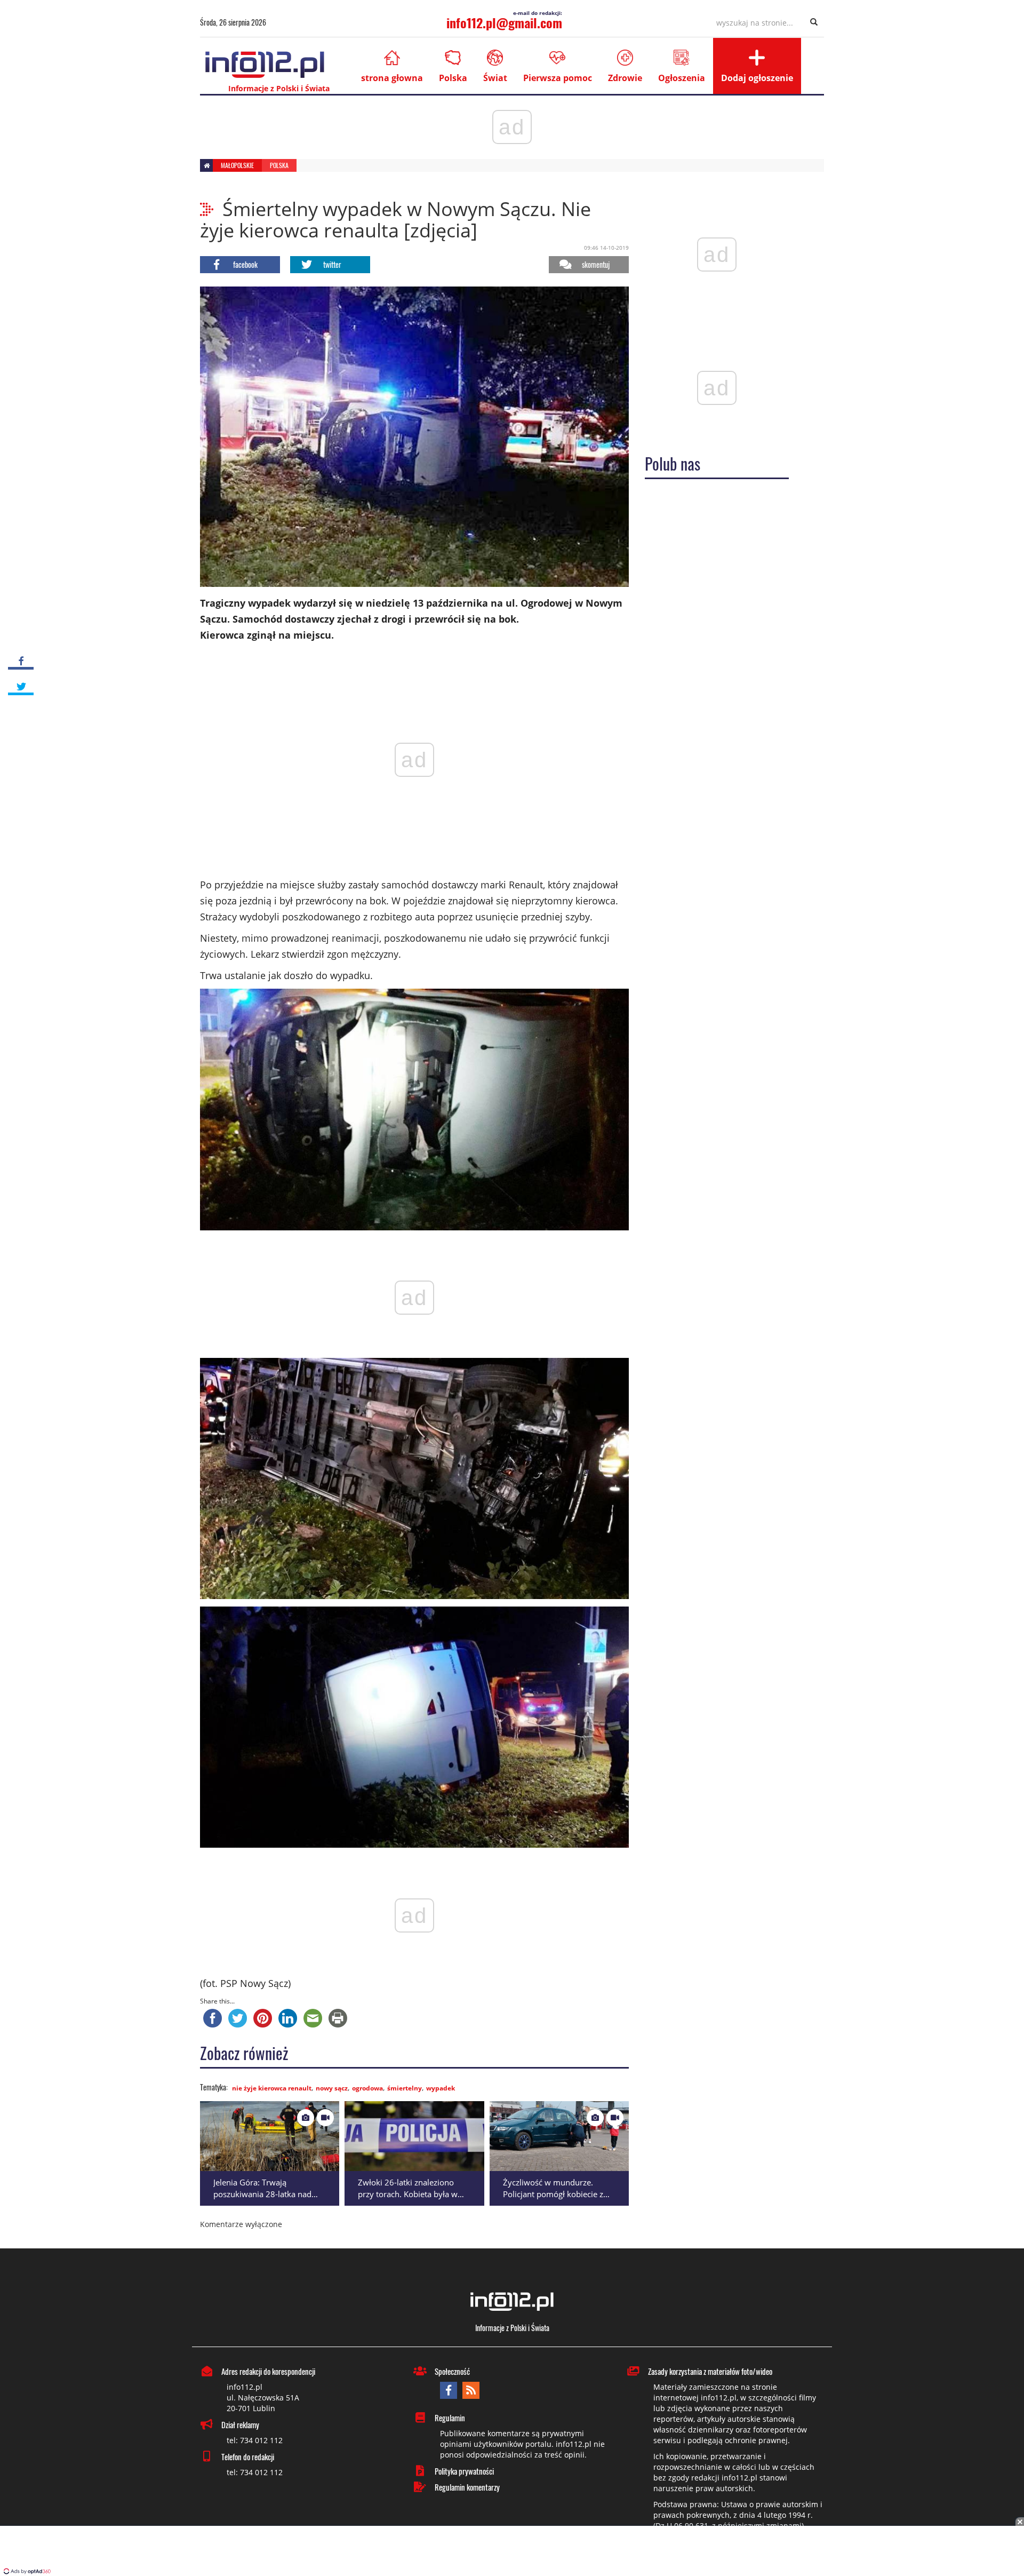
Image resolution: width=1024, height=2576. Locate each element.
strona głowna (392, 78)
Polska (453, 78)
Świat (495, 78)
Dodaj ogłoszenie (757, 78)
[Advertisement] (512, 2552)
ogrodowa (367, 2088)
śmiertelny (405, 2088)
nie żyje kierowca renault (272, 2088)
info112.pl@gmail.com (504, 22)
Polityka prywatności (464, 2471)
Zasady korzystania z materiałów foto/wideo (710, 2371)
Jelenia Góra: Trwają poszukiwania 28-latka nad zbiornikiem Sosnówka (262, 2194)
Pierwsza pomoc (558, 78)
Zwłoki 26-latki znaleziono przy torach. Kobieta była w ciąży (408, 2194)
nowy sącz (332, 2088)
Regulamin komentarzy (467, 2487)
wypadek (441, 2088)
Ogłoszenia (682, 78)
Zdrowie (625, 78)
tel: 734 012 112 (255, 2440)
